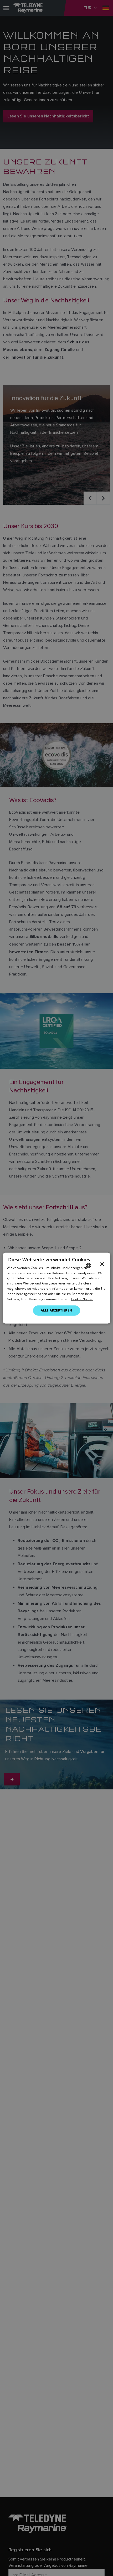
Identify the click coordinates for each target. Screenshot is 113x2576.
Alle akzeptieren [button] (56, 1310)
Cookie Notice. (82, 1299)
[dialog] (57, 1288)
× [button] (102, 1264)
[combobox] (88, 1265)
